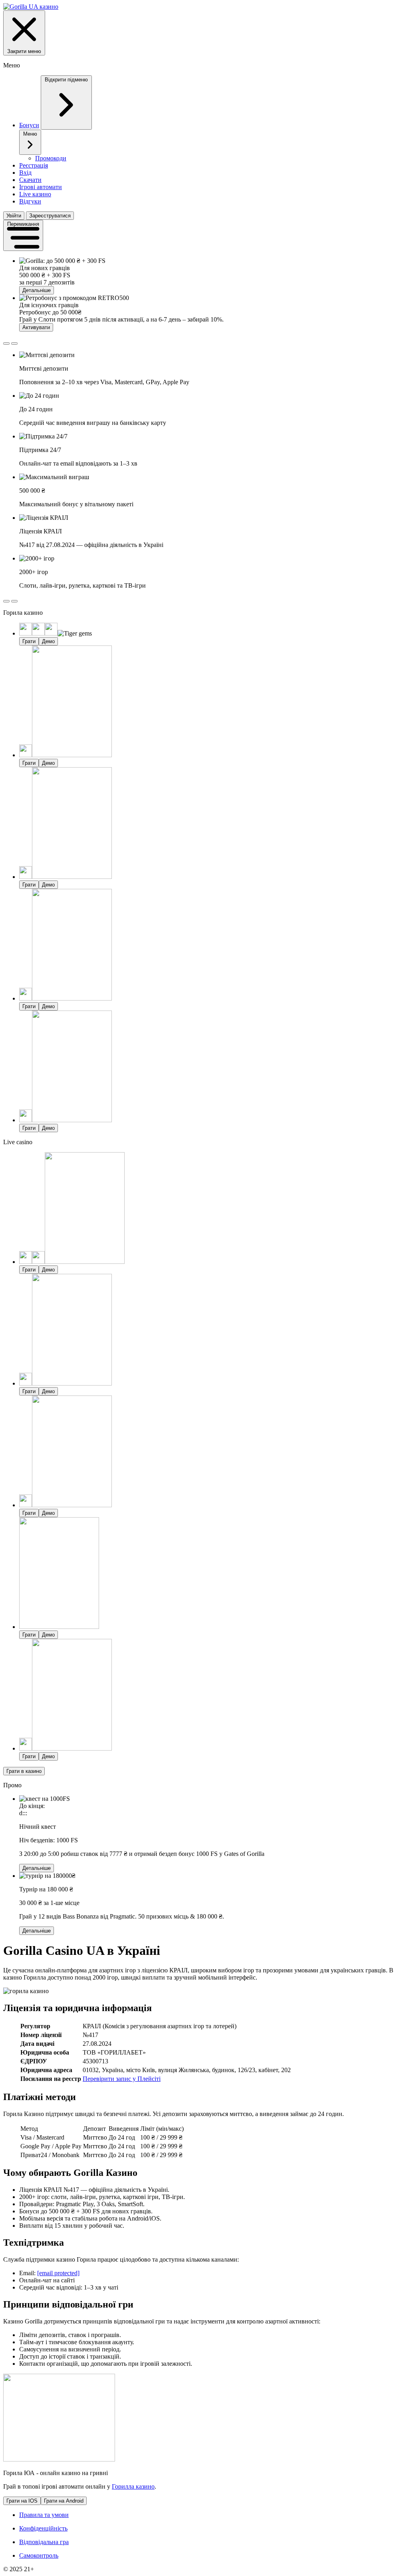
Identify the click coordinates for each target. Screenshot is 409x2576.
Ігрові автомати (41, 187)
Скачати (30, 180)
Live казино (35, 194)
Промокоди (51, 158)
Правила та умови (44, 2515)
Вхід (25, 173)
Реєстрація (34, 165)
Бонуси (29, 125)
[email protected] (58, 2273)
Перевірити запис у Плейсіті (122, 2079)
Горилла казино (133, 2486)
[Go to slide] (6, 343)
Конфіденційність (43, 2528)
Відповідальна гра (44, 2542)
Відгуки (30, 201)
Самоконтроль (39, 2555)
